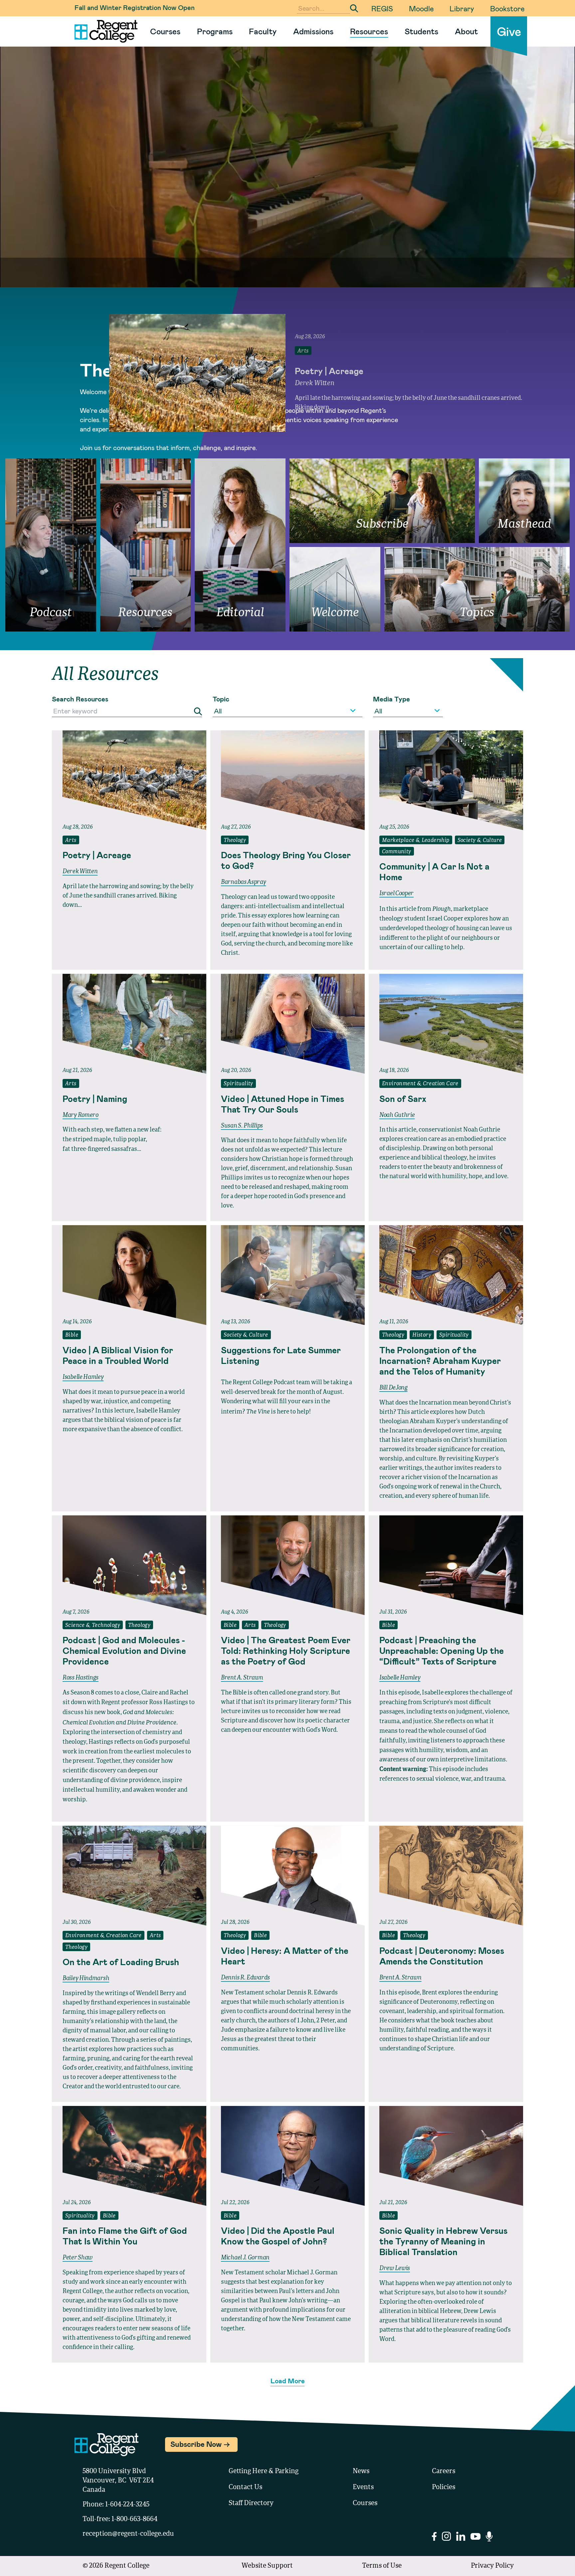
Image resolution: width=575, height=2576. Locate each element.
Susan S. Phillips (242, 1126)
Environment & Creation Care (420, 1084)
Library (462, 8)
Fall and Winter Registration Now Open (135, 7)
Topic (221, 699)
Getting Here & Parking (264, 2471)
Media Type (391, 699)
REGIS (382, 8)
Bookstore (507, 8)
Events (363, 2487)
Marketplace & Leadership (416, 841)
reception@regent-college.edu (128, 2534)
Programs (215, 31)
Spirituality (238, 1084)
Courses (165, 31)
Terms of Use (382, 2566)
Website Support (267, 2566)
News (361, 2471)
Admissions (313, 31)
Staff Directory (251, 2503)
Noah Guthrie (397, 1115)
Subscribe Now (196, 2444)
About (466, 31)
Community (397, 852)
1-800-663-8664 (134, 2519)
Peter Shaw (78, 2258)
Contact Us (245, 2487)
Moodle (421, 8)
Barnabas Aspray (244, 882)
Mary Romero (81, 1115)
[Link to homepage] (103, 31)
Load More (288, 2381)
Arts (71, 841)
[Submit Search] (354, 8)
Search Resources (80, 699)
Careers (444, 2471)
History (422, 1335)
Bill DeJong (393, 1388)
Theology (235, 841)
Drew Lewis (395, 2268)
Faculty (263, 31)
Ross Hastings (81, 1678)
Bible (72, 1335)
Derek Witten (80, 872)
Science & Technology (93, 1626)
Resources (369, 31)
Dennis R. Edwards (245, 1978)
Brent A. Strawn (242, 1678)
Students (421, 31)
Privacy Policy (492, 2566)
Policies (444, 2487)
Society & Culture (480, 841)
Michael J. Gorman (245, 2258)
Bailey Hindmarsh (86, 1978)
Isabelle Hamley (83, 1377)
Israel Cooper (396, 894)
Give (509, 31)
